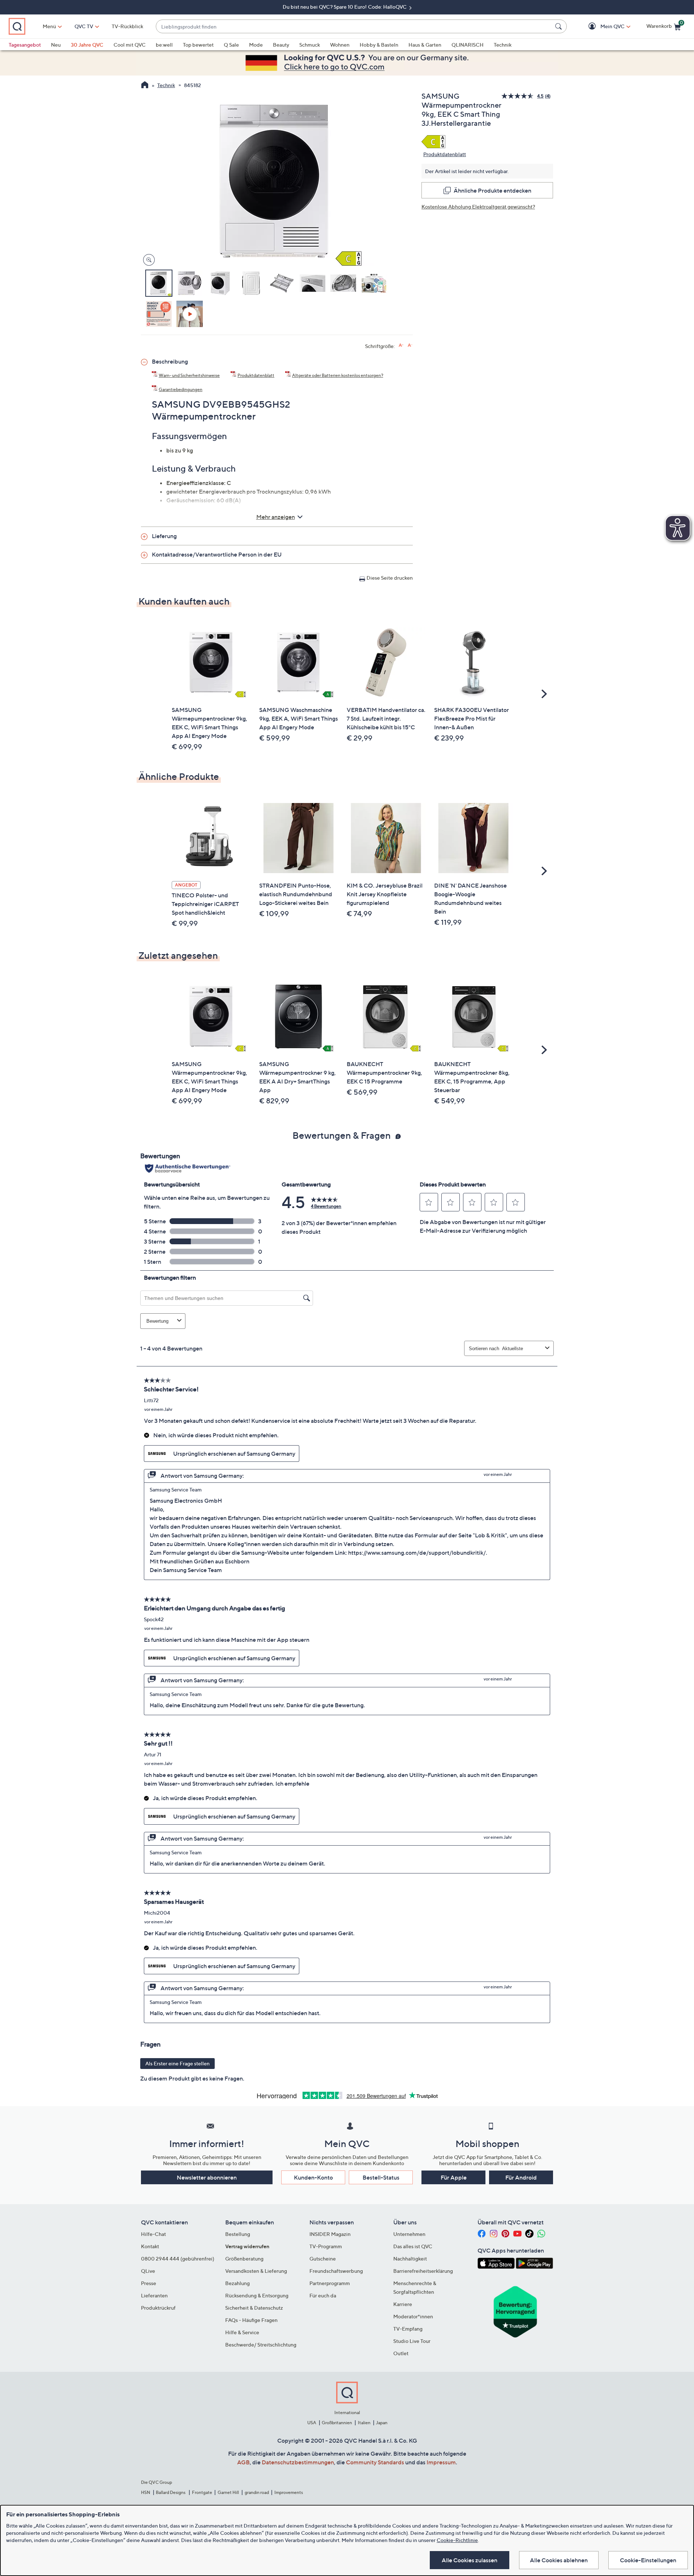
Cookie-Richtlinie (457, 2540)
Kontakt (150, 2246)
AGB (243, 2462)
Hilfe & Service (242, 2332)
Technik (503, 45)
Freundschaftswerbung (336, 2271)
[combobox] (354, 27)
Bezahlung (237, 2283)
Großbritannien (337, 2423)
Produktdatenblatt (445, 154)
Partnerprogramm (330, 2283)
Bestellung (238, 2234)
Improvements (289, 2492)
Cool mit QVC (130, 45)
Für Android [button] (521, 2177)
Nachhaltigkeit (410, 2259)
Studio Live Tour (412, 2341)
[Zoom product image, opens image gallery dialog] (147, 260)
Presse (149, 2283)
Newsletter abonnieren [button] (207, 2177)
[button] (602, 27)
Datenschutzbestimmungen (298, 2462)
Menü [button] (49, 26)
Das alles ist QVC (413, 2246)
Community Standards (375, 2462)
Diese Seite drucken (390, 578)
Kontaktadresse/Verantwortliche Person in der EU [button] (217, 554)
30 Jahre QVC (87, 45)
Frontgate (202, 2492)
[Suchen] (560, 26)
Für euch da (323, 2295)
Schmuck (310, 45)
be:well (164, 45)
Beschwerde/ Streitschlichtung (261, 2345)
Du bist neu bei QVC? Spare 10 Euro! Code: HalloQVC (345, 7)
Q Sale (231, 45)
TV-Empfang (408, 2329)
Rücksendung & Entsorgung (257, 2295)
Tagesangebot (25, 45)
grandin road (257, 2492)
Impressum (441, 2462)
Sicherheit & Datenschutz (254, 2308)
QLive (148, 2271)
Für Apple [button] (454, 2177)
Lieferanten (154, 2295)
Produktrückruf (158, 2308)
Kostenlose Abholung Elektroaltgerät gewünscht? (478, 207)
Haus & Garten (425, 45)
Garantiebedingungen (181, 389)
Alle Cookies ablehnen (559, 2560)
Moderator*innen (413, 2316)
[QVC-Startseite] (145, 86)
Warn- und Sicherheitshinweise (189, 375)
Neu (56, 45)
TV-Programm (326, 2246)
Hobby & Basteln (379, 45)
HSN (146, 2492)
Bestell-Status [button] (381, 2177)
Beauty (281, 45)
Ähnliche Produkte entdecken (492, 190)
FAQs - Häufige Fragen (251, 2320)
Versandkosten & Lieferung (256, 2271)
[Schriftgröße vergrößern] (401, 345)
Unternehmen (409, 2234)
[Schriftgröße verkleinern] (410, 345)
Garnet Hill (228, 2492)
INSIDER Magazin (330, 2234)
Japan (382, 2423)
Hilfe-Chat (153, 2234)
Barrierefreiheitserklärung (423, 2271)
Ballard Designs (171, 2492)
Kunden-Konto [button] (313, 2177)
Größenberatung (244, 2259)
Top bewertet (198, 45)
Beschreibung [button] (170, 361)
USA (312, 2423)
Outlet (401, 2353)
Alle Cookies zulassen (470, 2560)
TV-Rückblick (127, 26)
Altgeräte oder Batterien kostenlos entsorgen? (338, 375)
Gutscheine (323, 2259)
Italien (364, 2423)
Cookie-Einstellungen (648, 2560)
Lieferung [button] (164, 536)
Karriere (403, 2304)
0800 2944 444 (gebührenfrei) (178, 2259)
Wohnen (340, 45)
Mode (256, 45)
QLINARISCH (468, 45)
